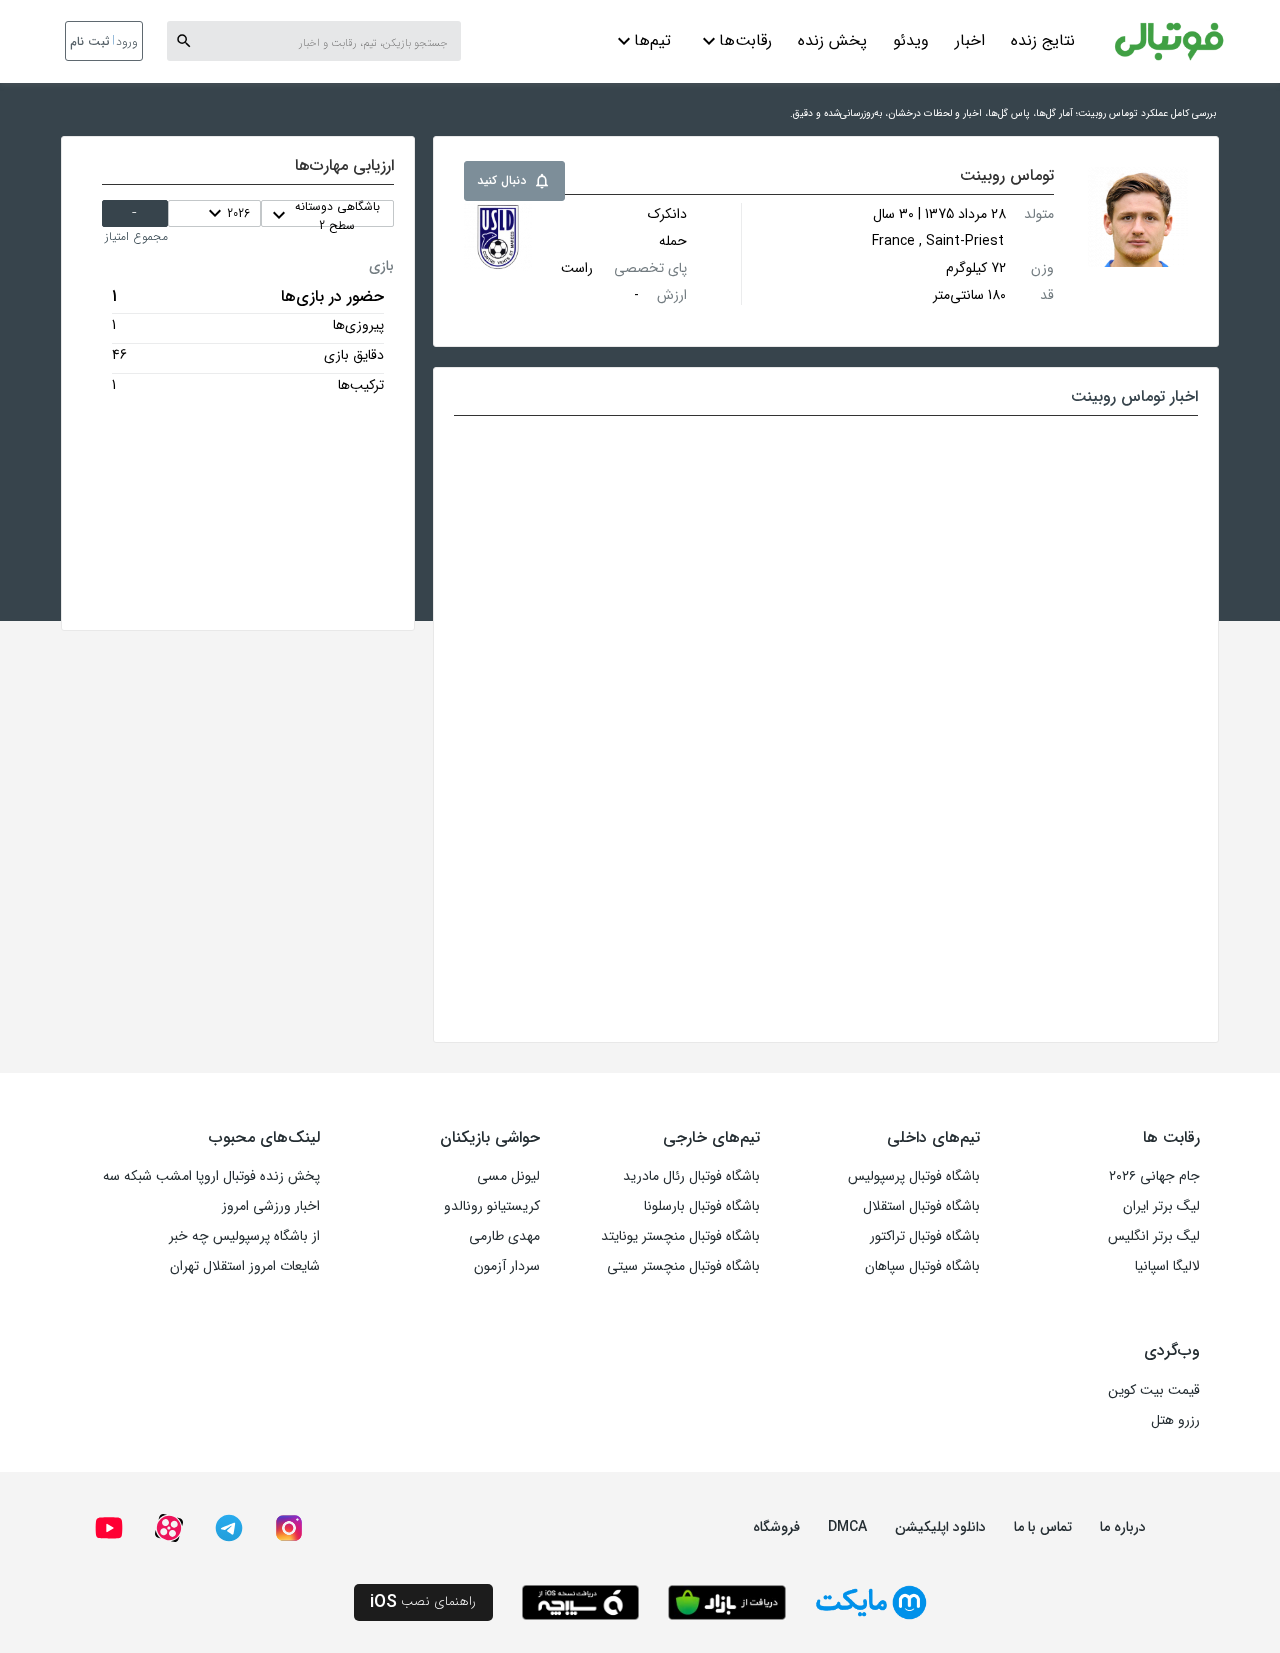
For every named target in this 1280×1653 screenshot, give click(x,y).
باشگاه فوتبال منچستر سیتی (683, 1266)
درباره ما (1123, 1527)
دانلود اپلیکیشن (940, 1527)
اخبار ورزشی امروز (271, 1206)
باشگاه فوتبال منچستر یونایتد (680, 1236)
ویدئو (911, 40)
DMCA (847, 1527)
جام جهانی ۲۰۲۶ (1154, 1176)
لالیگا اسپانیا (1167, 1266)
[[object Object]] (498, 237)
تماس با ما (1043, 1527)
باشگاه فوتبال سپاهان (922, 1266)
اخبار (970, 40)
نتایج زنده (1043, 40)
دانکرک (667, 214)
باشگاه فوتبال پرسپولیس (914, 1176)
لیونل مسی (508, 1176)
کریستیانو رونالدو (492, 1206)
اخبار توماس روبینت (1134, 396)
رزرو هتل (1175, 1420)
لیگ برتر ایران (1161, 1206)
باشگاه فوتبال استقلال (921, 1206)
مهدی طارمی (504, 1236)
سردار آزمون (507, 1266)
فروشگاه (776, 1527)
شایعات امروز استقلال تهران (245, 1266)
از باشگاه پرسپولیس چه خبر (244, 1236)
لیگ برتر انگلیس (1154, 1236)
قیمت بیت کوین (1154, 1390)
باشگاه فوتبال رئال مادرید (691, 1176)
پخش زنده (832, 40)
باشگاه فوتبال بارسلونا (702, 1206)
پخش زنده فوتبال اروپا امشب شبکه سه (211, 1176)
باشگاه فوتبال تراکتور (925, 1236)
